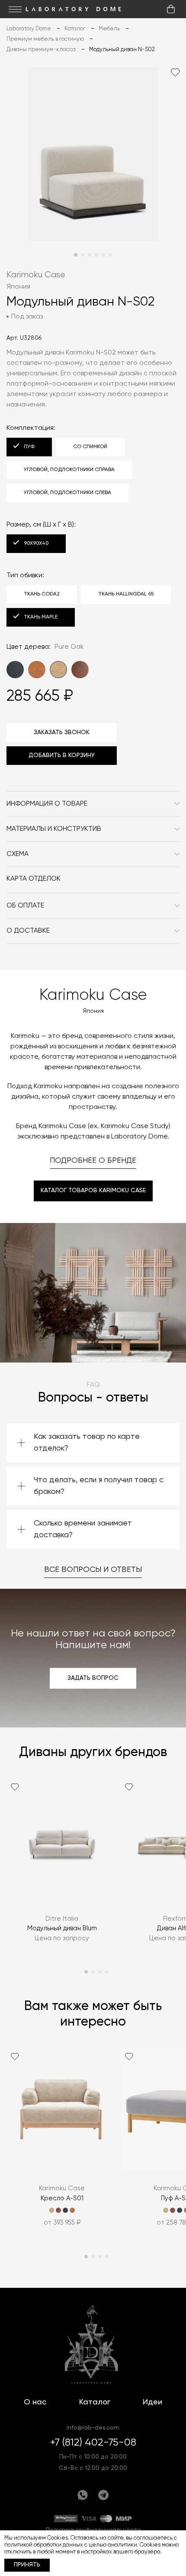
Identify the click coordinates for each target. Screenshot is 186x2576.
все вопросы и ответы (93, 1570)
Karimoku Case (36, 275)
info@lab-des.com (93, 2428)
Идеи (152, 2402)
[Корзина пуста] (171, 9)
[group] (62, 1866)
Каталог (95, 2402)
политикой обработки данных (44, 2545)
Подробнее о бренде (93, 1161)
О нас (35, 2402)
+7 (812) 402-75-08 (93, 2443)
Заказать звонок (62, 732)
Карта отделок (34, 879)
